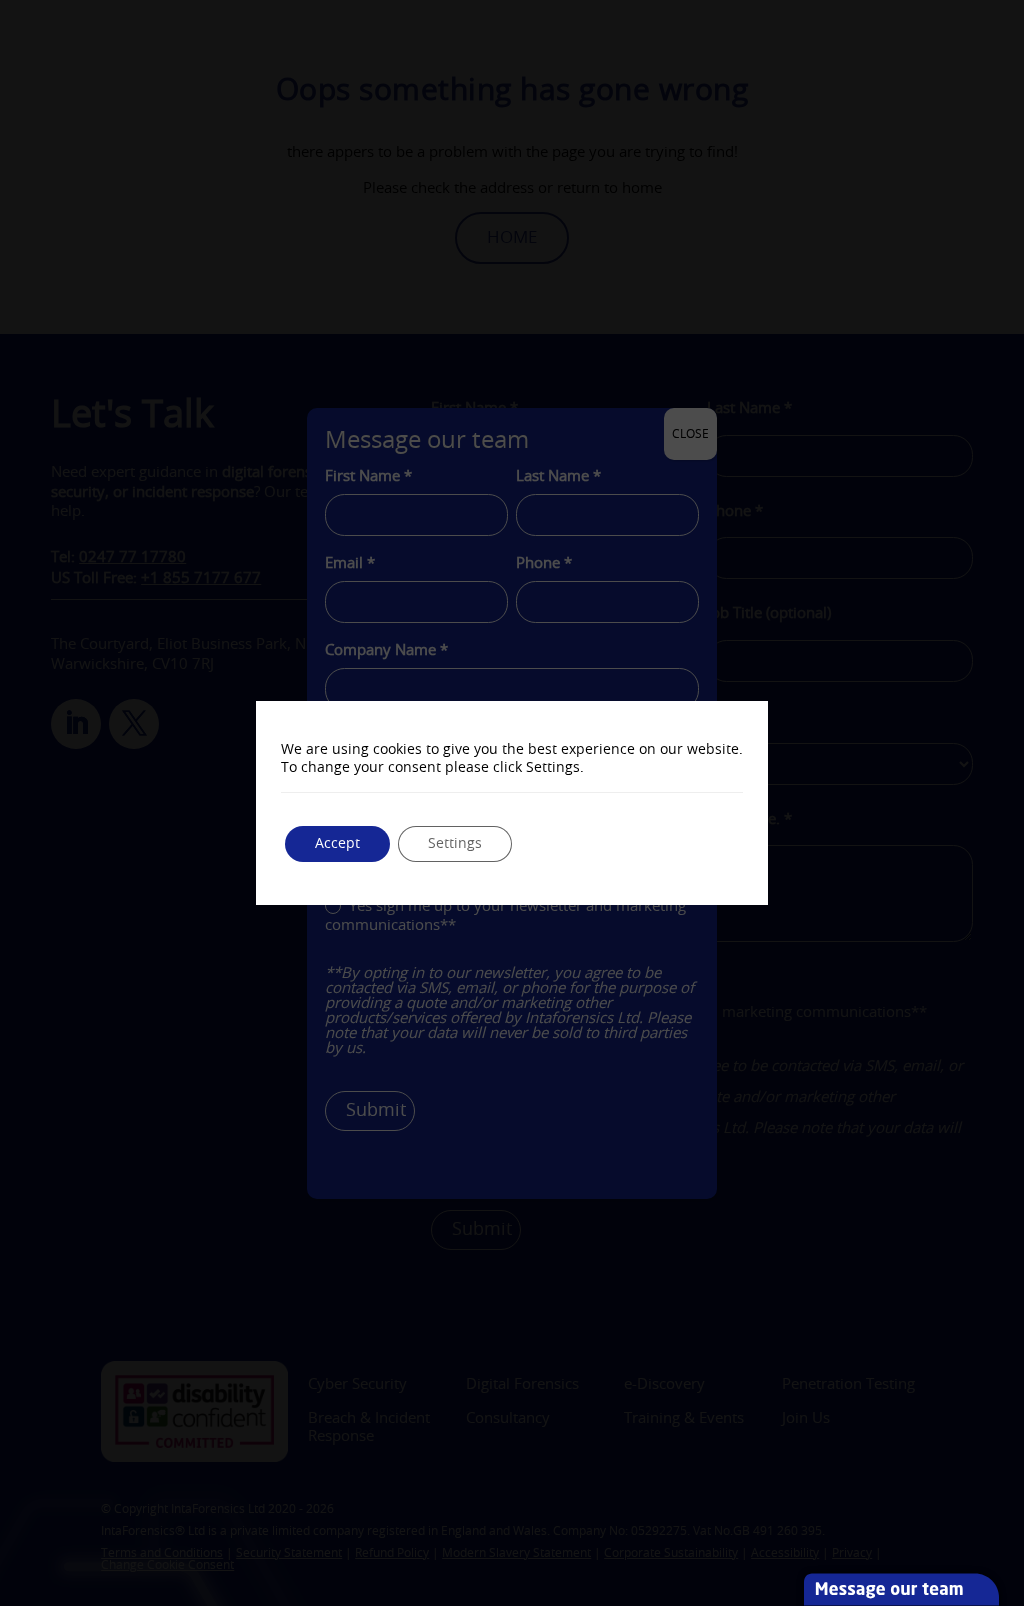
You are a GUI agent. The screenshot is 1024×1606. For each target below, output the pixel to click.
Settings (455, 844)
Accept (337, 844)
